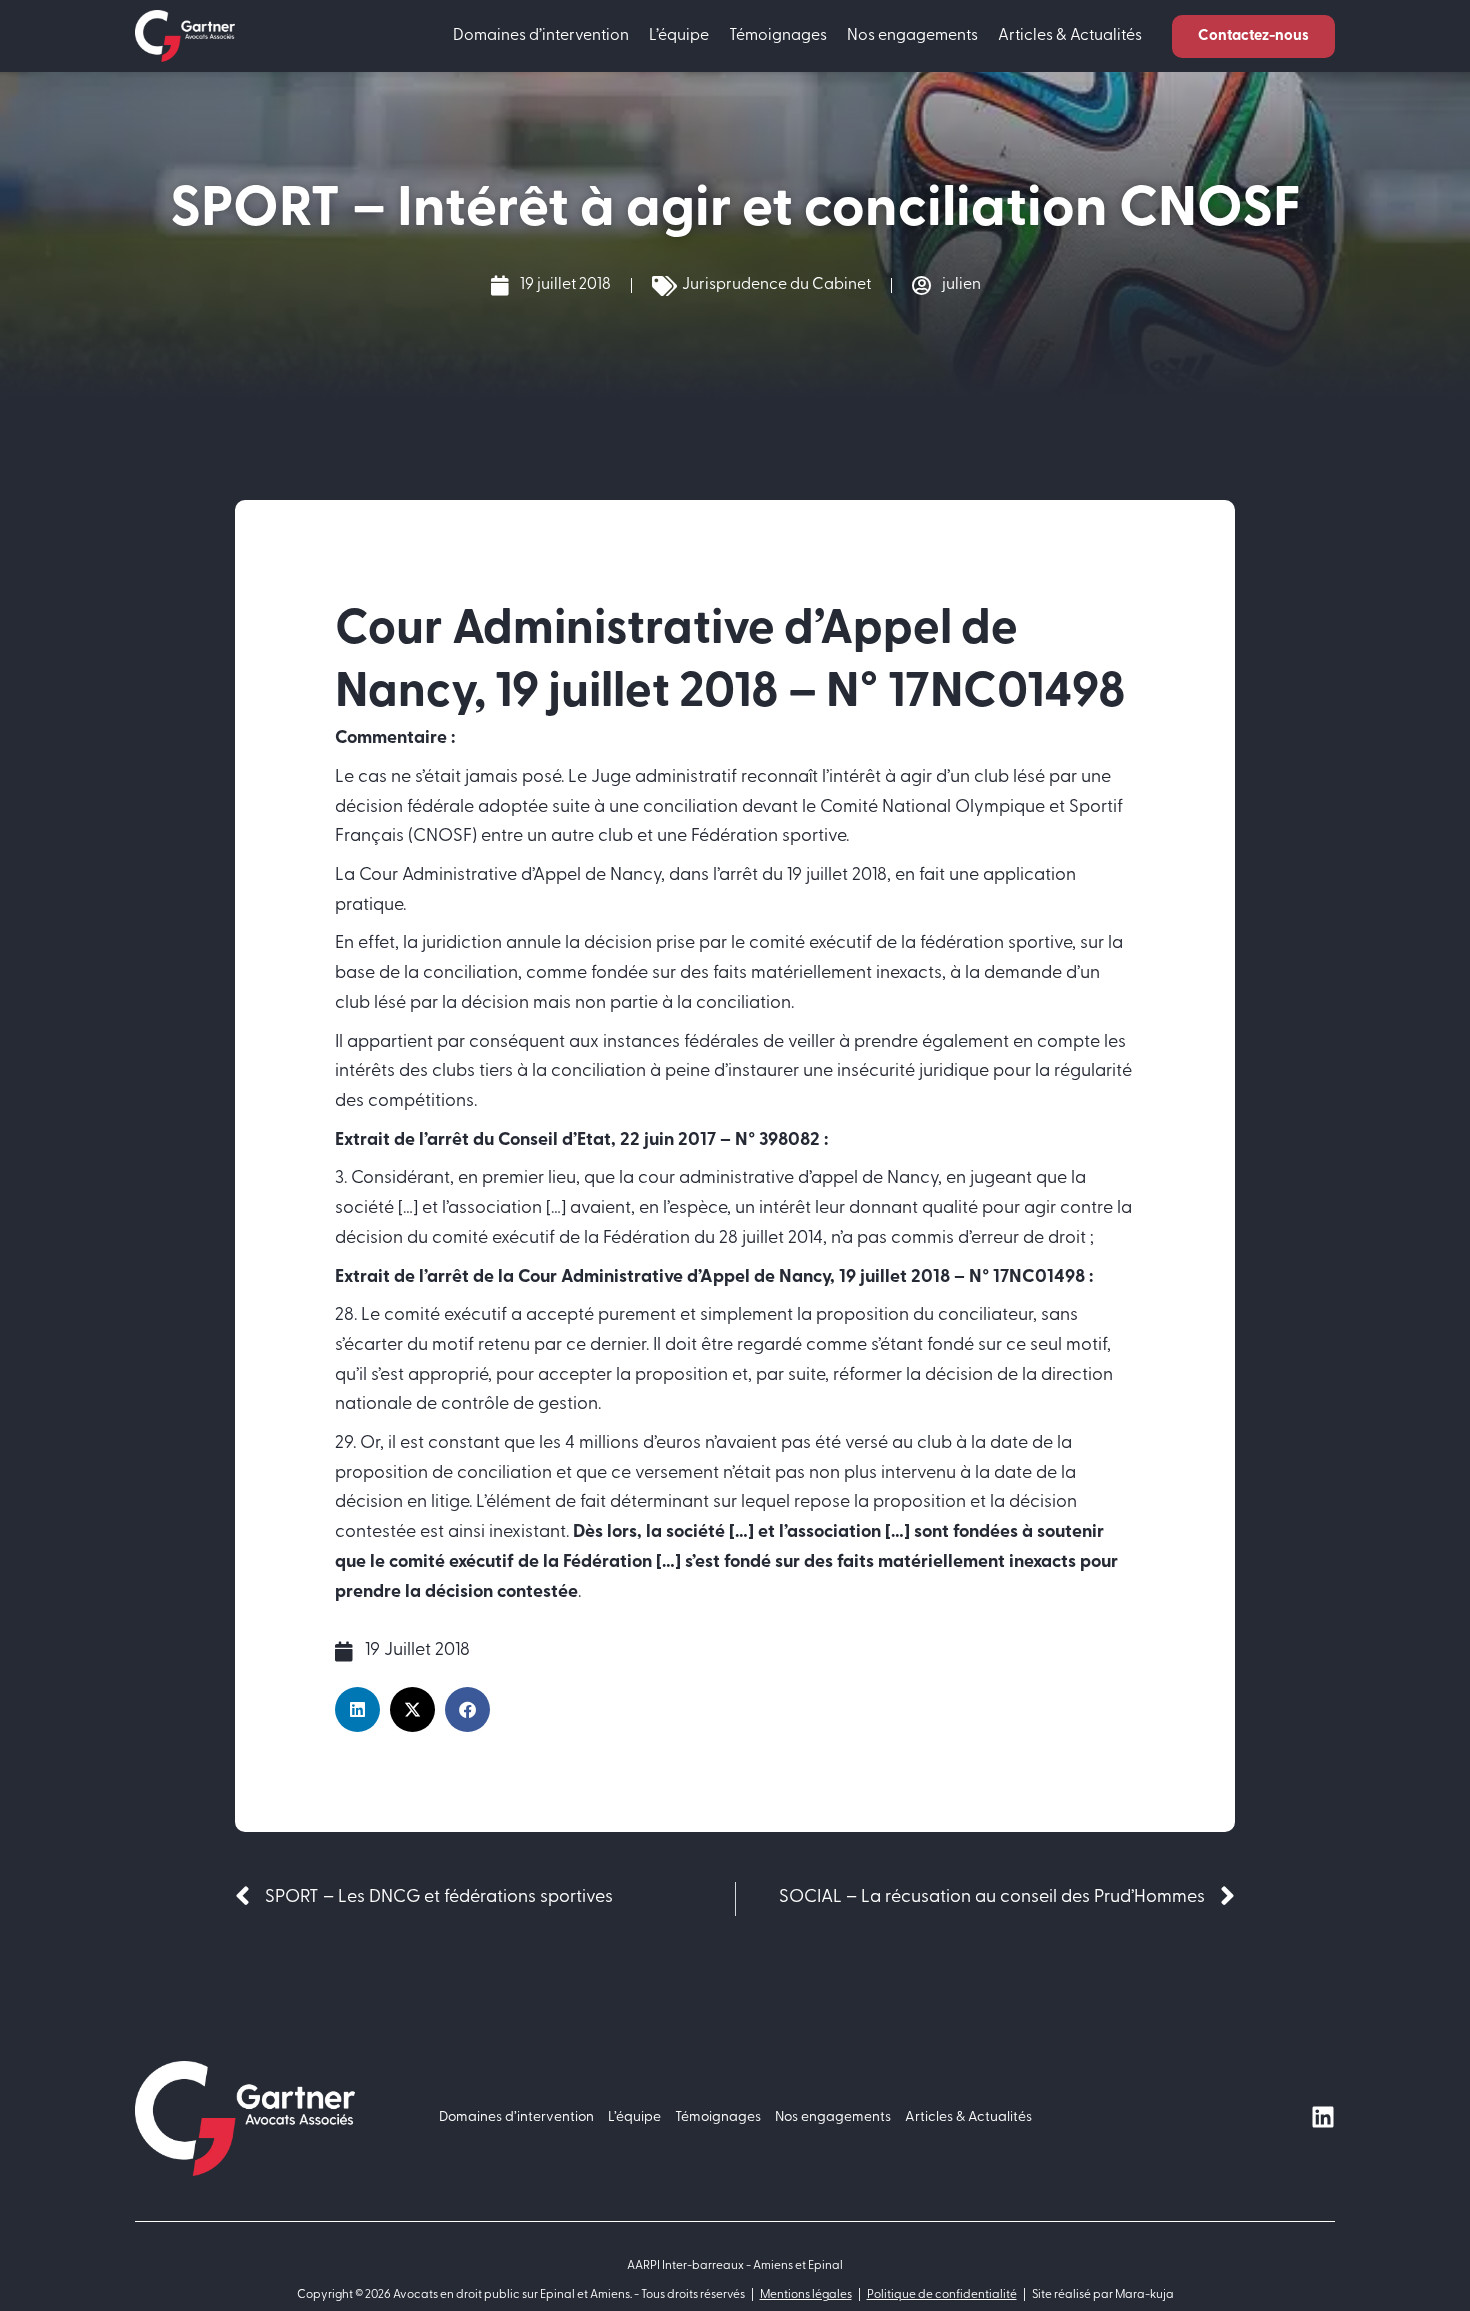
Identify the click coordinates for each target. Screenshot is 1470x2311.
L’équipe (679, 36)
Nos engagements (912, 36)
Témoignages (778, 36)
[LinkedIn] (1323, 2117)
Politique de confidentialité (942, 2295)
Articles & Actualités (1070, 36)
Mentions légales (806, 2295)
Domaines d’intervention (541, 36)
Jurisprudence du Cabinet (776, 285)
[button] (1253, 36)
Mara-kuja (1144, 2295)
